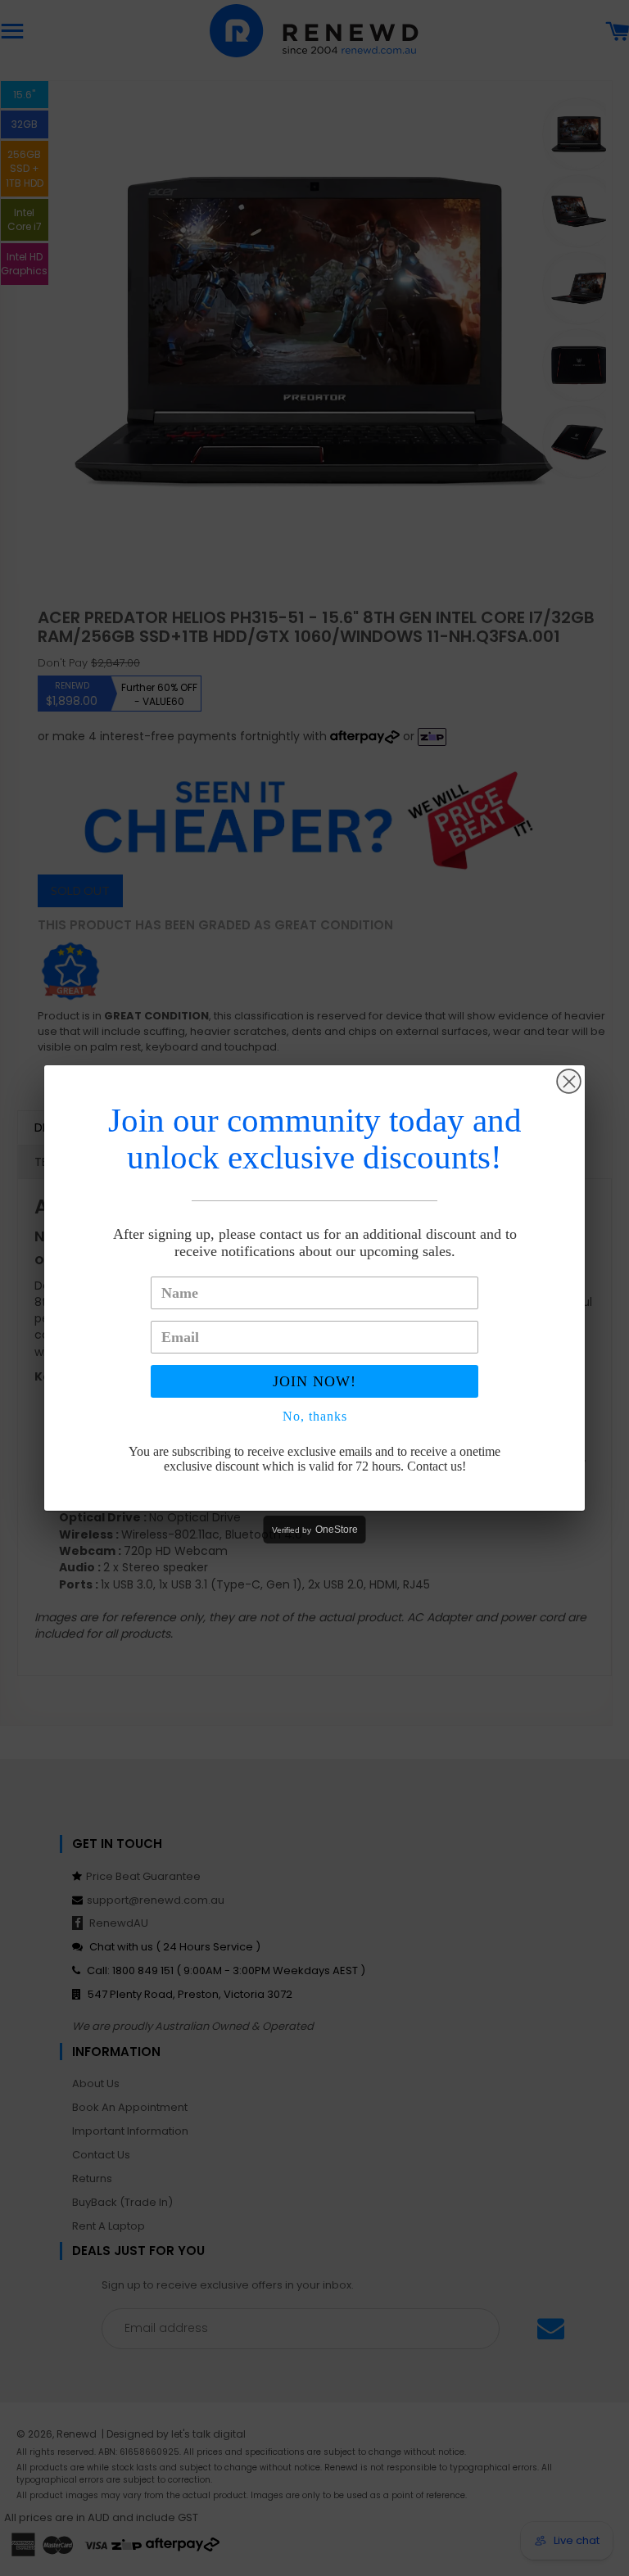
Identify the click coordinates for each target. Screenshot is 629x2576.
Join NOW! (314, 1381)
